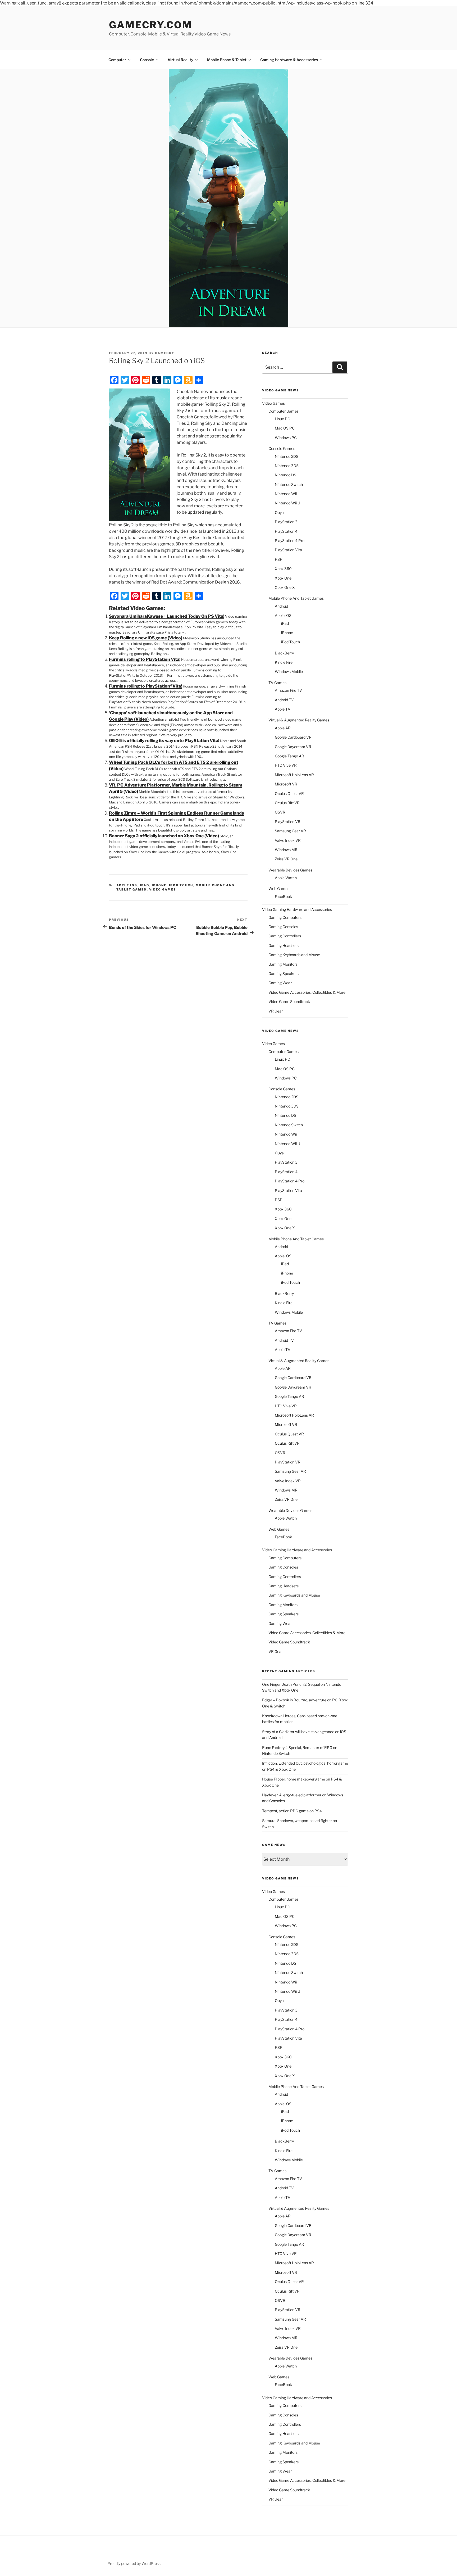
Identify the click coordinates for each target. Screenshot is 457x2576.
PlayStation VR (288, 822)
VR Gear (276, 1011)
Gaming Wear (280, 983)
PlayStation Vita (288, 550)
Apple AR (283, 728)
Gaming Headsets (284, 945)
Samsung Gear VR (290, 831)
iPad (145, 885)
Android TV (284, 700)
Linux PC (282, 419)
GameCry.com (151, 25)
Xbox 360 (283, 569)
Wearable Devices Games (290, 870)
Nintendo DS (285, 475)
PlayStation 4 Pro (290, 541)
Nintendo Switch (289, 484)
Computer (117, 60)
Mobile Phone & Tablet (227, 60)
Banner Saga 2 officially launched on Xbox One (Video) (164, 836)
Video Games (163, 889)
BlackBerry (284, 653)
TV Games (277, 683)
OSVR (280, 812)
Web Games (279, 889)
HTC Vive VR (286, 765)
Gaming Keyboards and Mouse (294, 955)
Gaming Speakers (284, 973)
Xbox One (283, 578)
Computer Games (284, 411)
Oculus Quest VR (289, 794)
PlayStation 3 (286, 522)
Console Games (282, 448)
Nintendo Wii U (287, 503)
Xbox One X (285, 587)
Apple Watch (286, 878)
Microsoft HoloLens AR (294, 775)
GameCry (165, 353)
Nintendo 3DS (287, 466)
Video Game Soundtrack (289, 1002)
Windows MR (286, 850)
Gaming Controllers (285, 936)
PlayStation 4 (286, 531)
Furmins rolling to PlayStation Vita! (145, 659)
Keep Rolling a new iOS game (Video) (146, 638)
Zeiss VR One (286, 859)
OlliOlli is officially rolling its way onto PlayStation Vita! (164, 741)
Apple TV (283, 709)
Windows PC (286, 438)
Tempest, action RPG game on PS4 (292, 1811)
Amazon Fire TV (288, 690)
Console (147, 60)
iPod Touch (181, 885)
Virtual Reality (180, 60)
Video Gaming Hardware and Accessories (297, 909)
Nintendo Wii (286, 494)
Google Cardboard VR (293, 737)
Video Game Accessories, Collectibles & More (307, 992)
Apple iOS (127, 885)
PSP (279, 559)
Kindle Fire (284, 662)
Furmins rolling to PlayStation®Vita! (145, 686)
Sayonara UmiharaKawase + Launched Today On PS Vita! (167, 616)
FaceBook (283, 896)
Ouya (279, 512)
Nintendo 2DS (287, 456)
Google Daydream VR (293, 747)
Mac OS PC (285, 428)
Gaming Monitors (283, 964)
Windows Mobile (289, 672)
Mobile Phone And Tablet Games (296, 598)
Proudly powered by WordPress (134, 2563)
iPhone (159, 885)
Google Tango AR (289, 756)
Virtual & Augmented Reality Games (299, 720)
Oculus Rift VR (287, 803)
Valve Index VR (288, 840)
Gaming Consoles (283, 927)
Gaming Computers (285, 917)
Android (281, 606)
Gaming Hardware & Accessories (289, 60)
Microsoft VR (286, 784)
